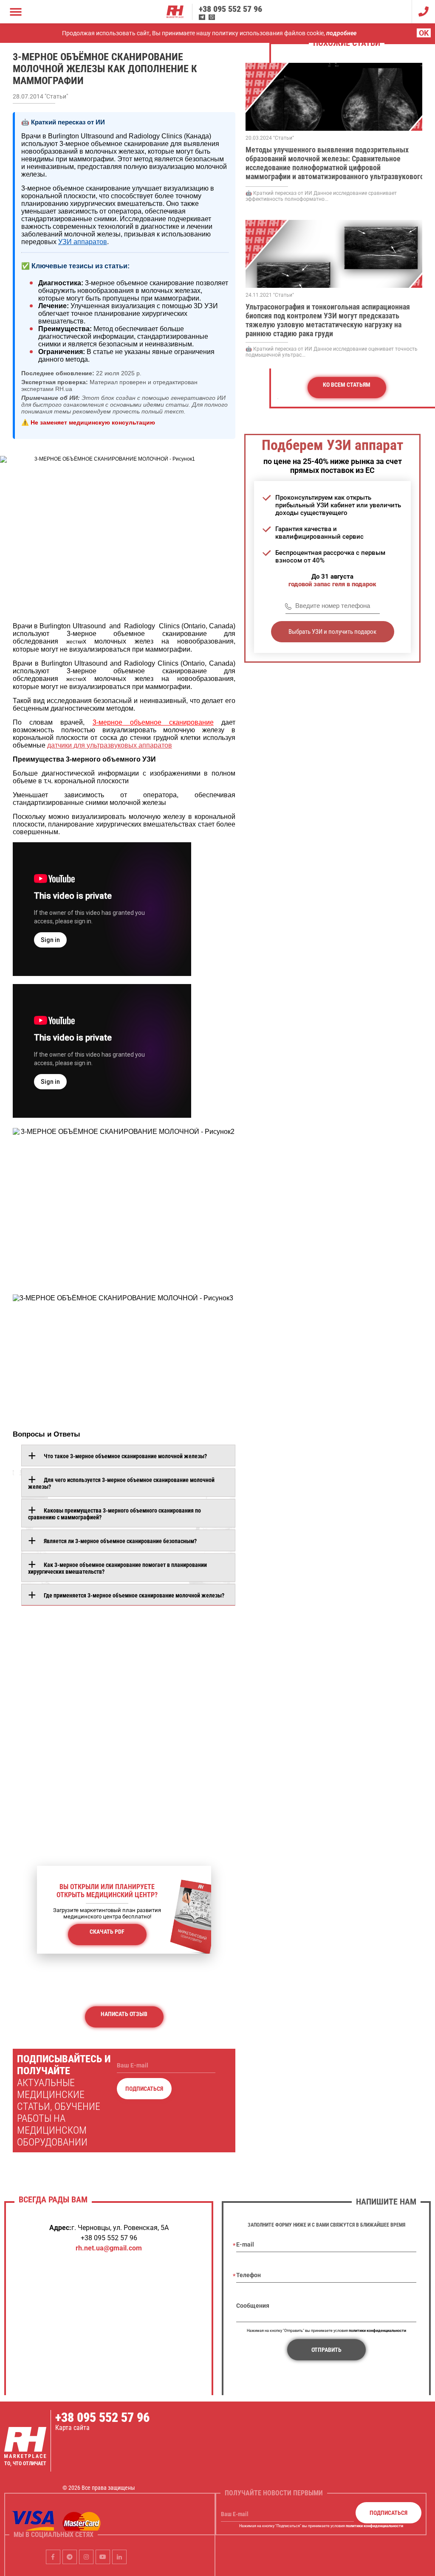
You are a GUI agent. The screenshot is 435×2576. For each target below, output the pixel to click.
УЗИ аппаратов (83, 242)
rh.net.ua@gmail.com (109, 2248)
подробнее (341, 33)
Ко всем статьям (347, 385)
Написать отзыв (124, 2014)
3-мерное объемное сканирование (153, 722)
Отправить (326, 2350)
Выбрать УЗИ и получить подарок (332, 632)
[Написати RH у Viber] (212, 17)
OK (424, 33)
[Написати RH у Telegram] (202, 17)
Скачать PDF (107, 1932)
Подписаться (144, 2089)
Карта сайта (72, 2428)
